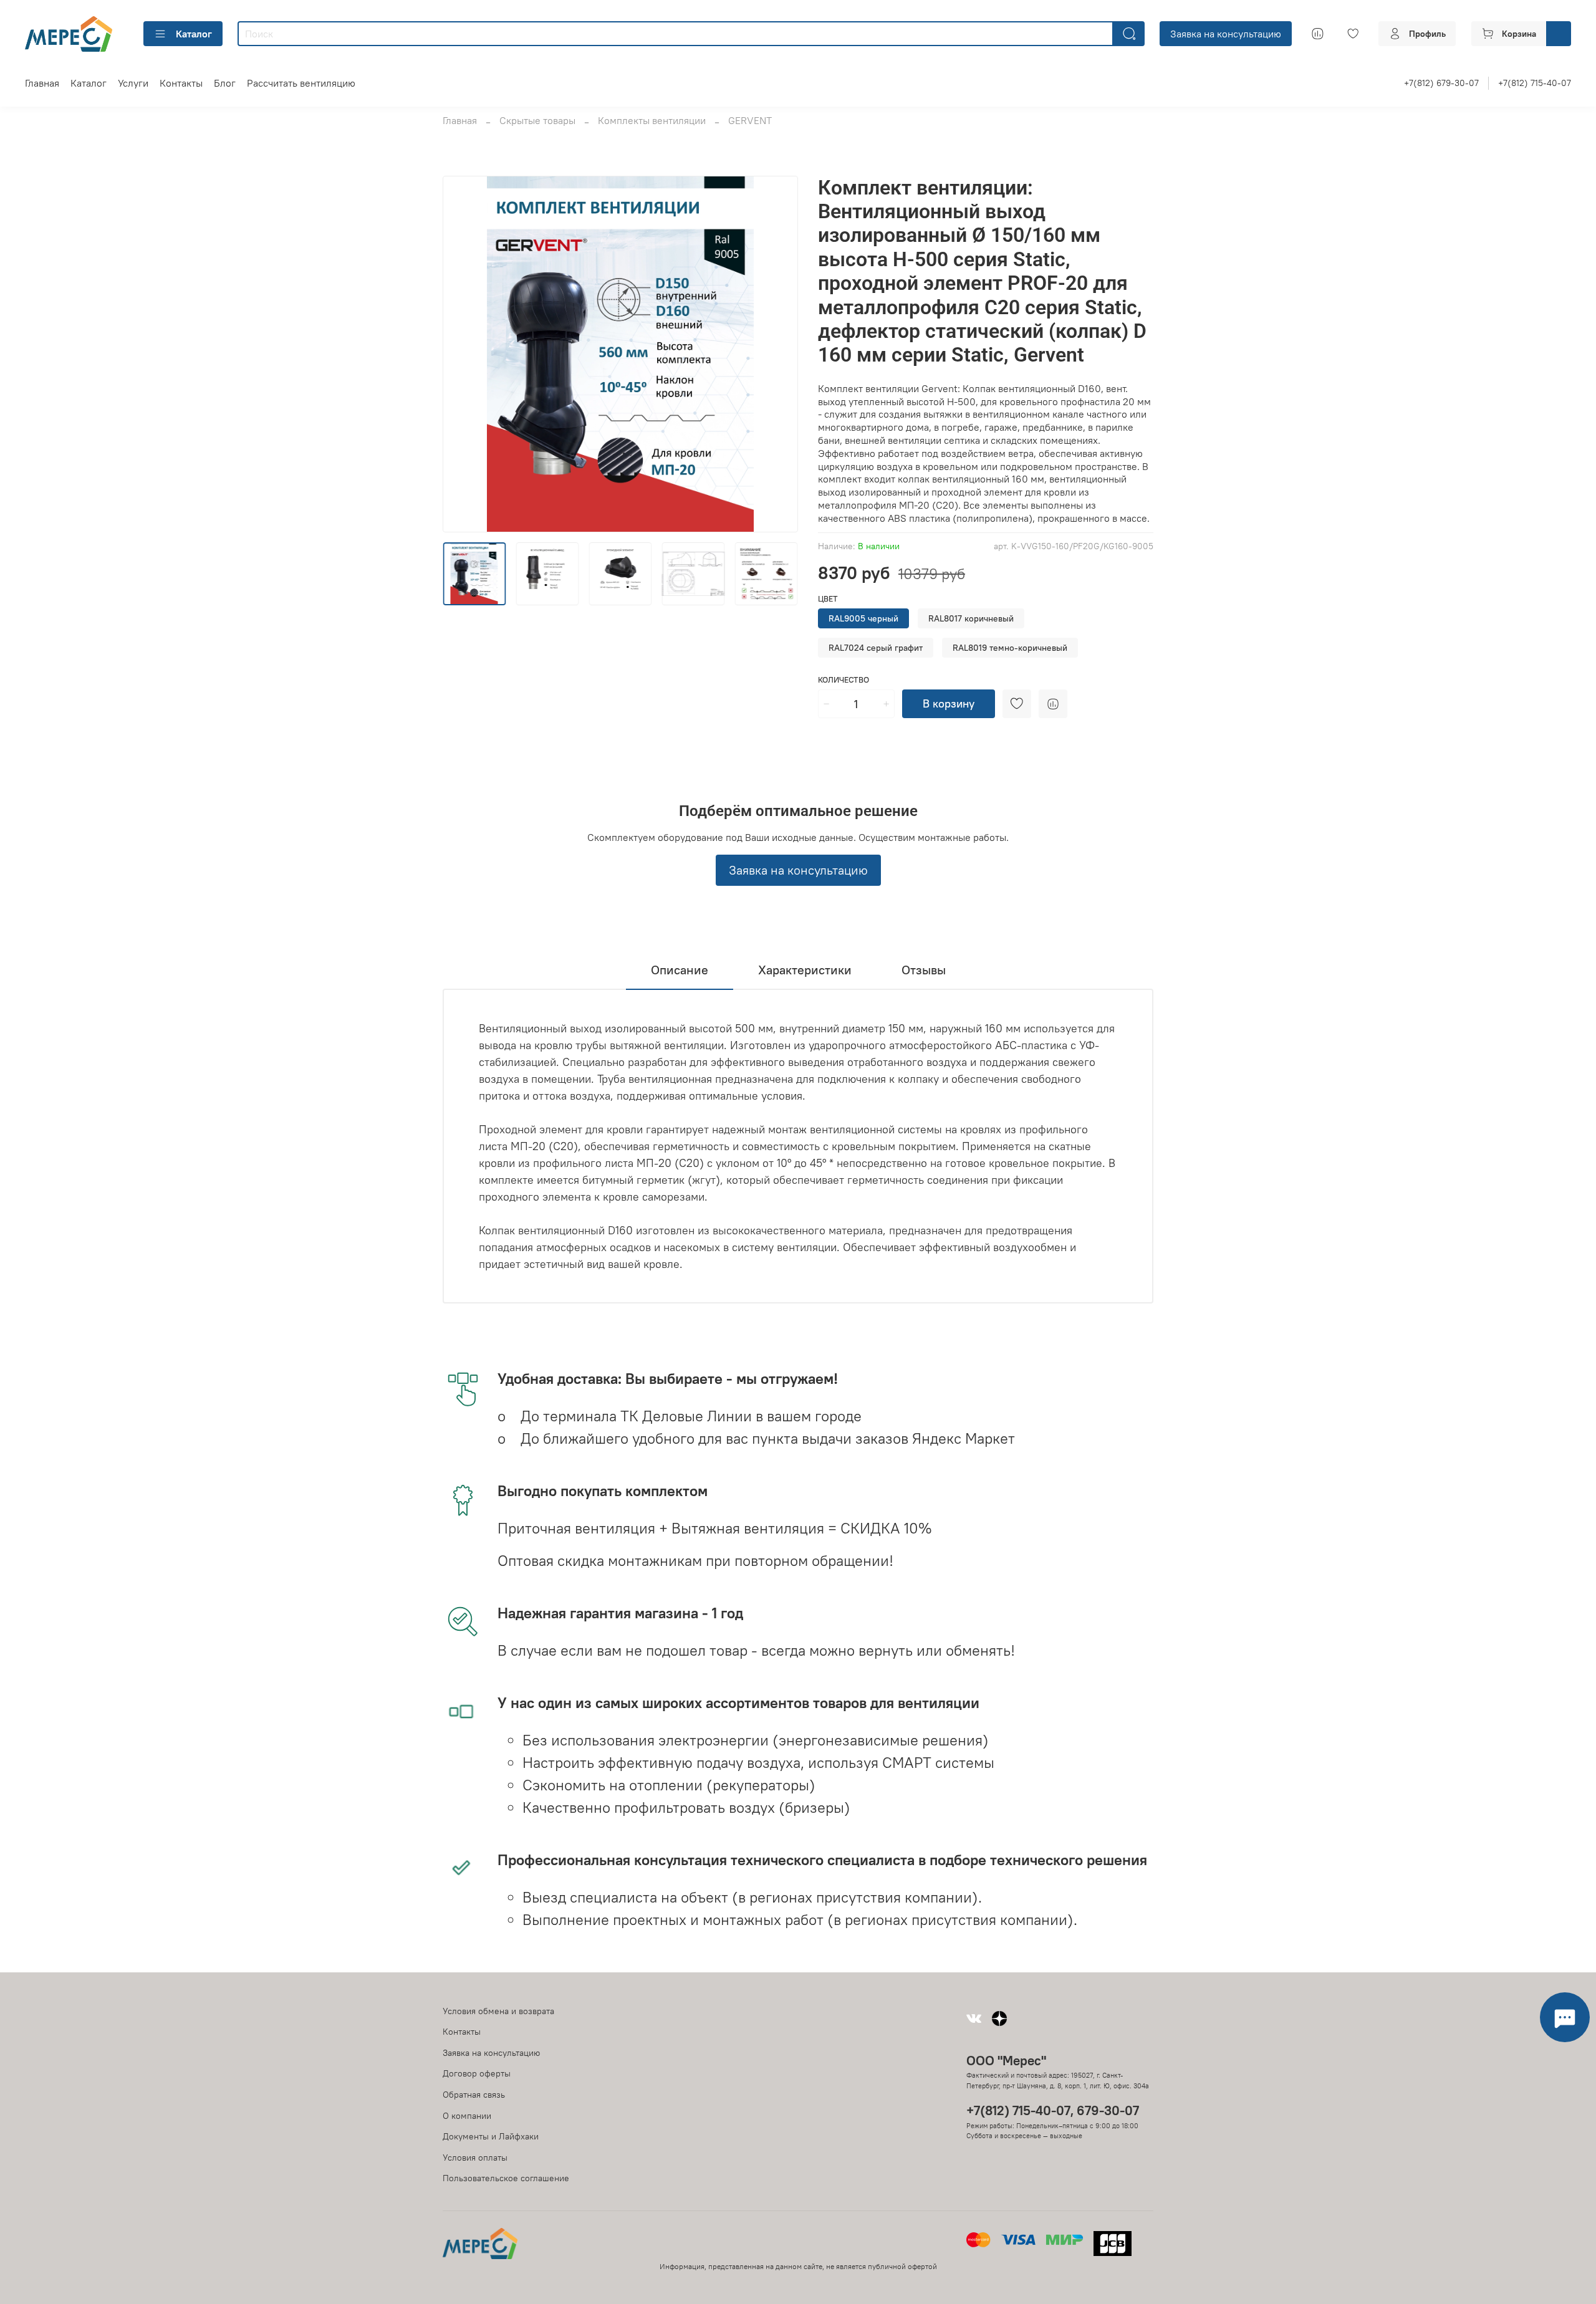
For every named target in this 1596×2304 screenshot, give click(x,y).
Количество (844, 680)
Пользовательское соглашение (506, 2178)
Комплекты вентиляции (652, 120)
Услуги (133, 83)
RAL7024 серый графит (876, 648)
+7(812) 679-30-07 (1441, 83)
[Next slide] (778, 354)
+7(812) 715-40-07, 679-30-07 (1053, 2110)
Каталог (194, 34)
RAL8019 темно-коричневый (1010, 648)
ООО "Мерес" (1006, 2061)
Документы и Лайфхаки (491, 2136)
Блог (225, 83)
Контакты (181, 83)
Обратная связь (474, 2095)
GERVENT (750, 120)
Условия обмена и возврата (498, 2011)
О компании (467, 2116)
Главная (42, 83)
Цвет (828, 599)
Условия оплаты (475, 2158)
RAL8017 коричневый (971, 618)
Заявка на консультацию (1226, 34)
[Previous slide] (463, 354)
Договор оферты (477, 2073)
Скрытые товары (537, 120)
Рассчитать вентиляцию (301, 83)
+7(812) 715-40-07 (1535, 83)
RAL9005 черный (863, 618)
